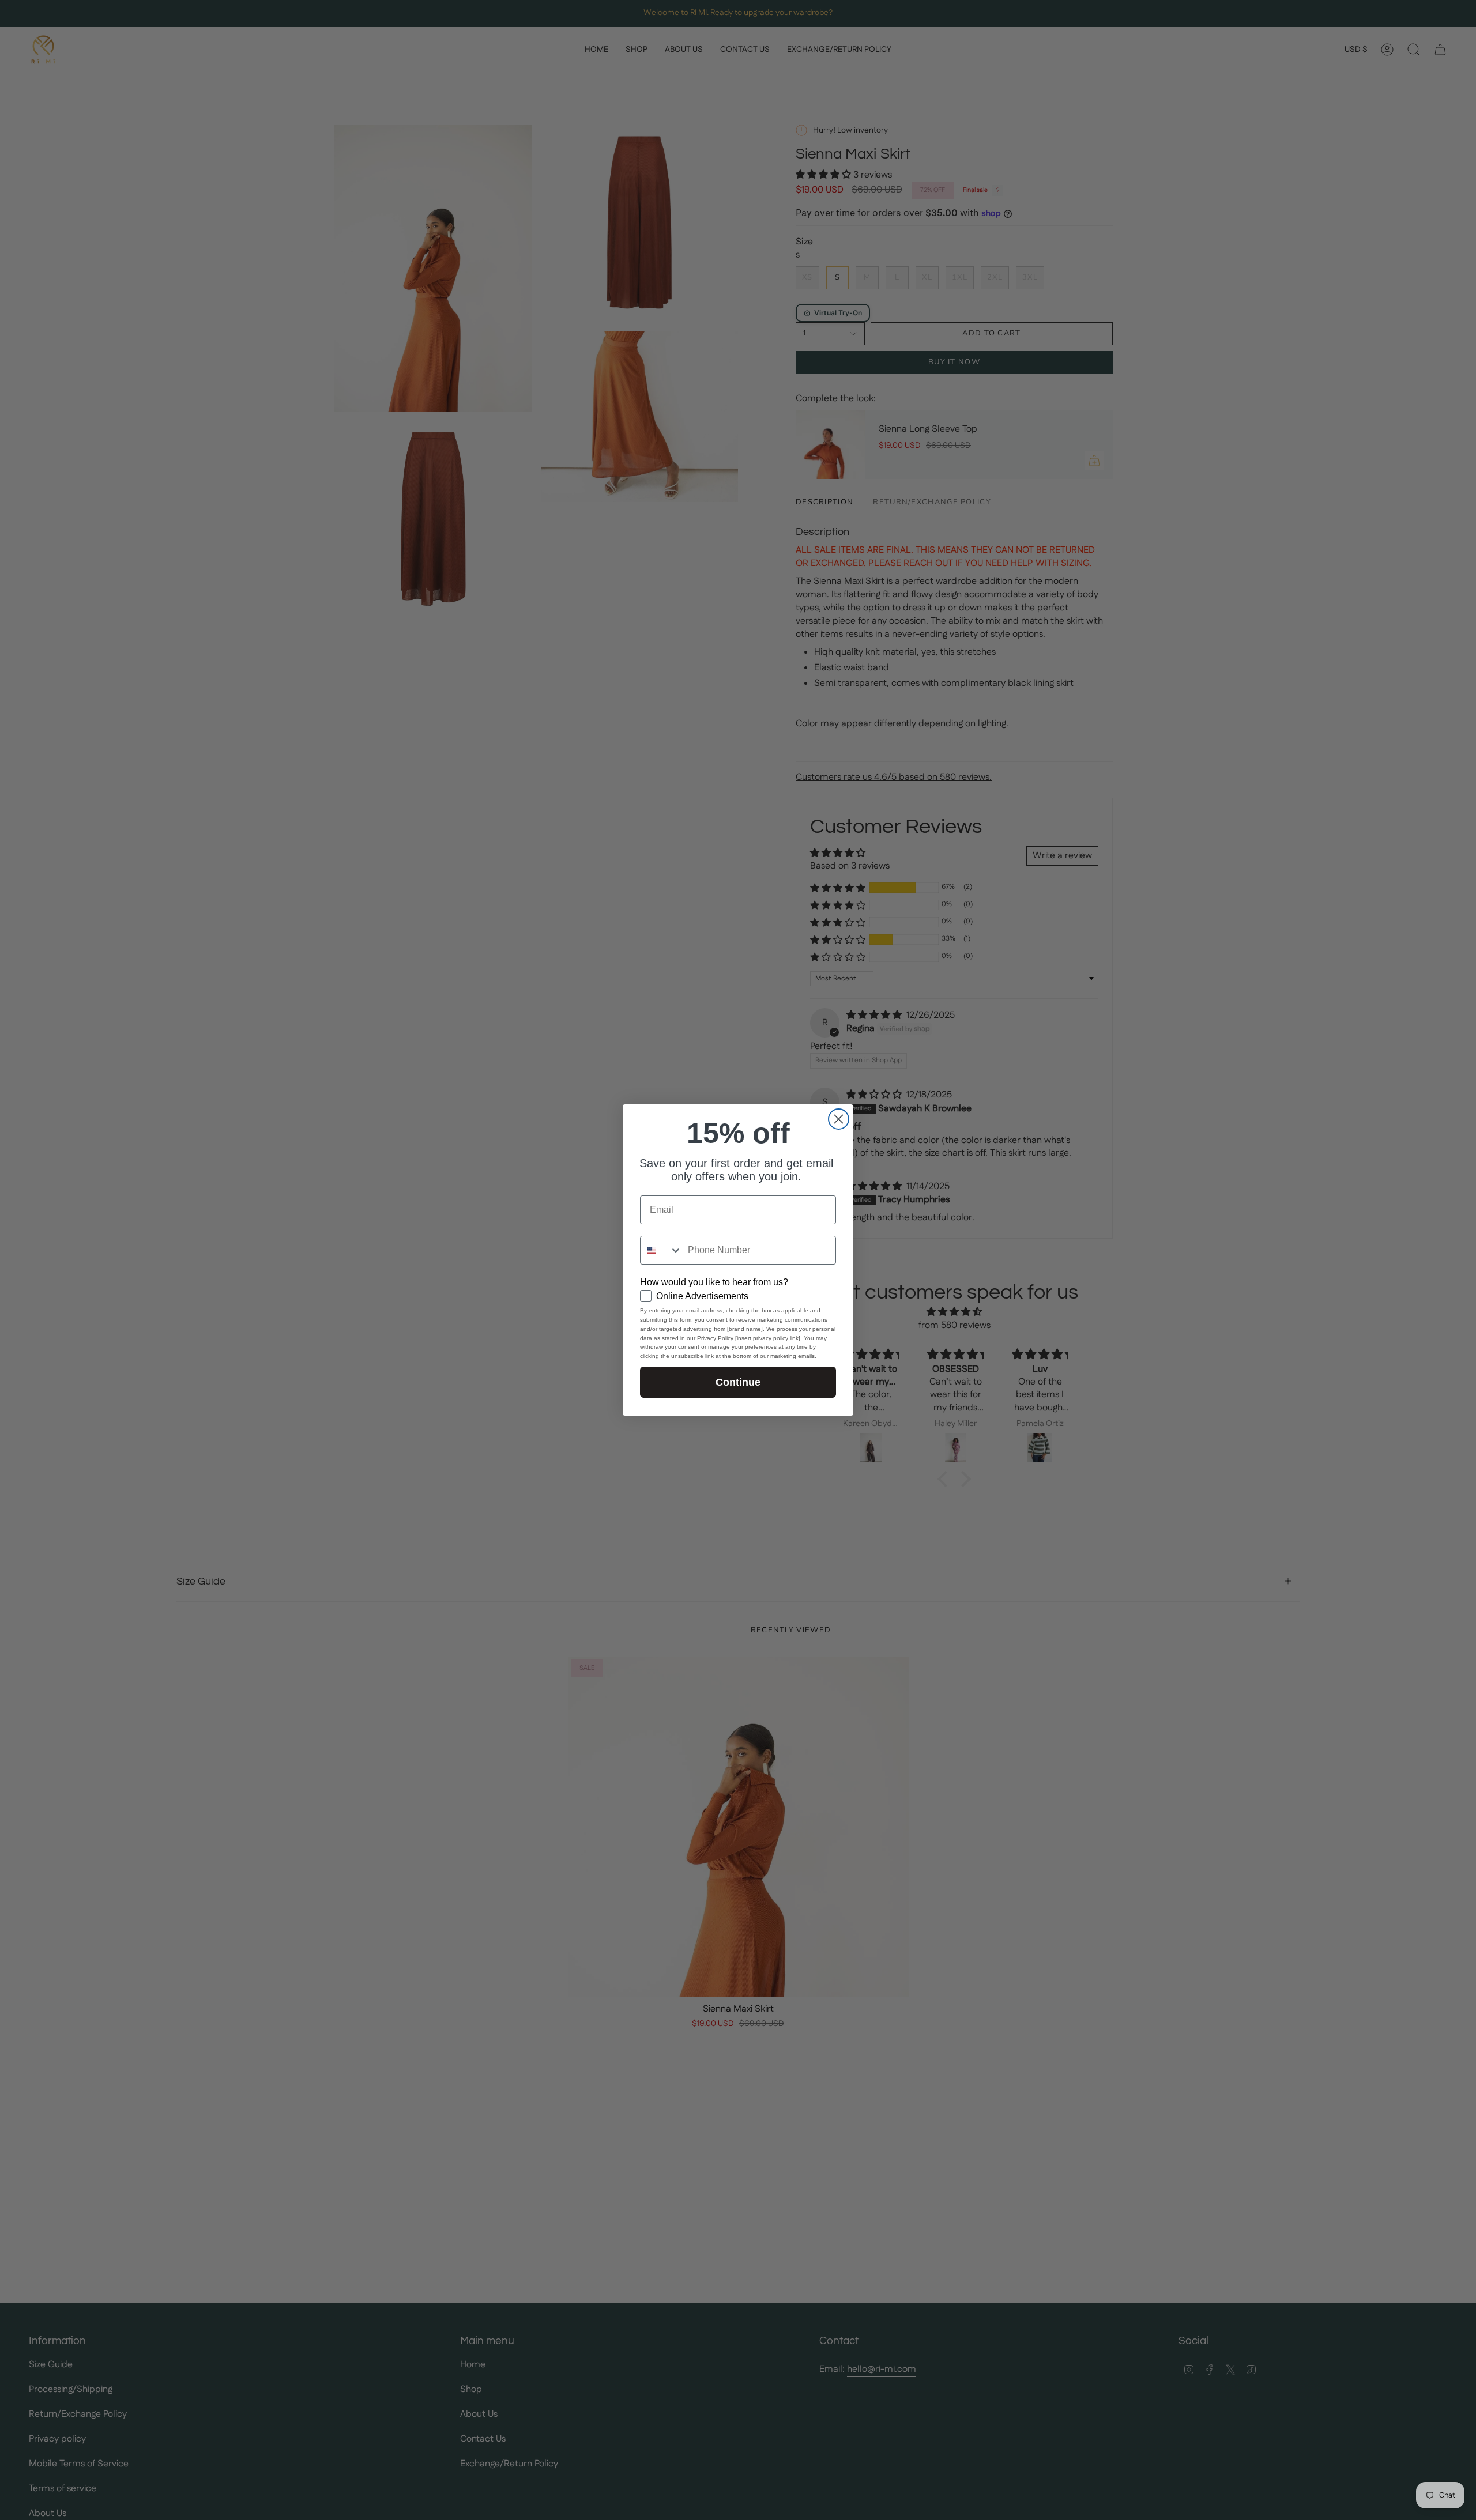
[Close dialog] (839, 1119)
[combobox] (661, 1250)
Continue (738, 1382)
